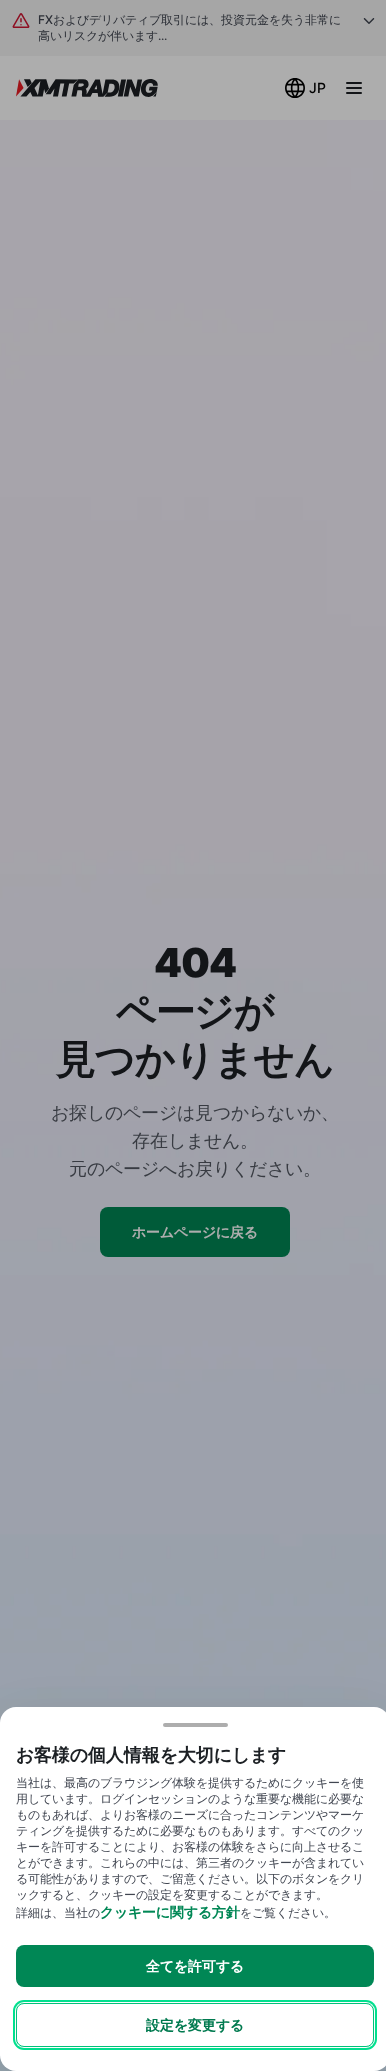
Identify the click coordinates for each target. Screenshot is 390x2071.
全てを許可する (195, 1965)
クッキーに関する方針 (170, 1911)
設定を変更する (195, 2024)
